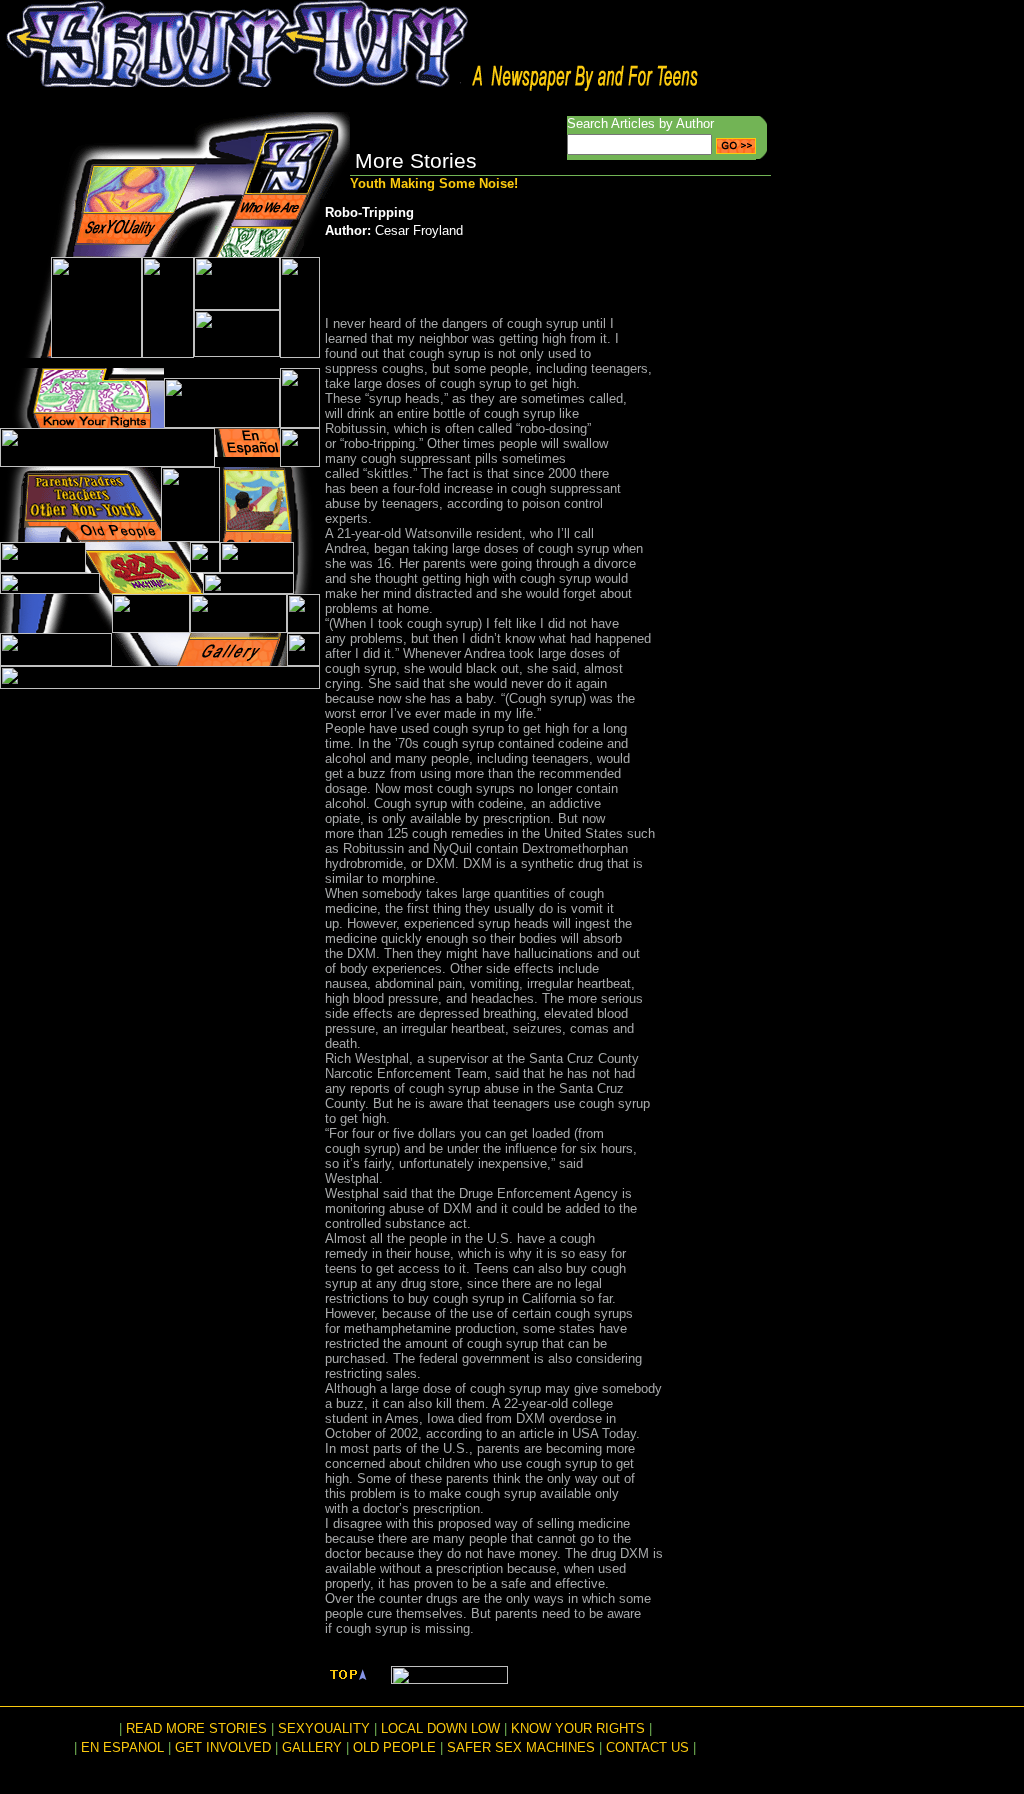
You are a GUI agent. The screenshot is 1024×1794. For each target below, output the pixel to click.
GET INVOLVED (223, 1747)
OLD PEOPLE (394, 1747)
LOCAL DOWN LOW (440, 1728)
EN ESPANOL (122, 1747)
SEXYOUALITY (324, 1728)
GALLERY (312, 1747)
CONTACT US (647, 1747)
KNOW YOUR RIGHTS (578, 1728)
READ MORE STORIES (196, 1728)
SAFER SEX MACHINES (521, 1747)
